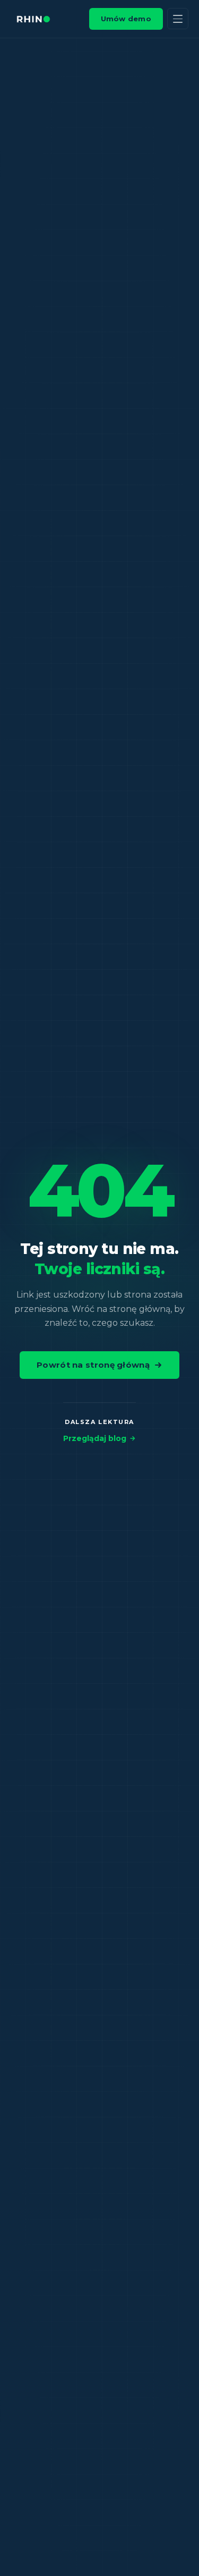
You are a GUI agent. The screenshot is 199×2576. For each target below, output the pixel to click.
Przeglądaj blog (95, 1438)
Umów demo (126, 19)
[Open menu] (178, 19)
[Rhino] (33, 19)
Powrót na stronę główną (93, 1365)
